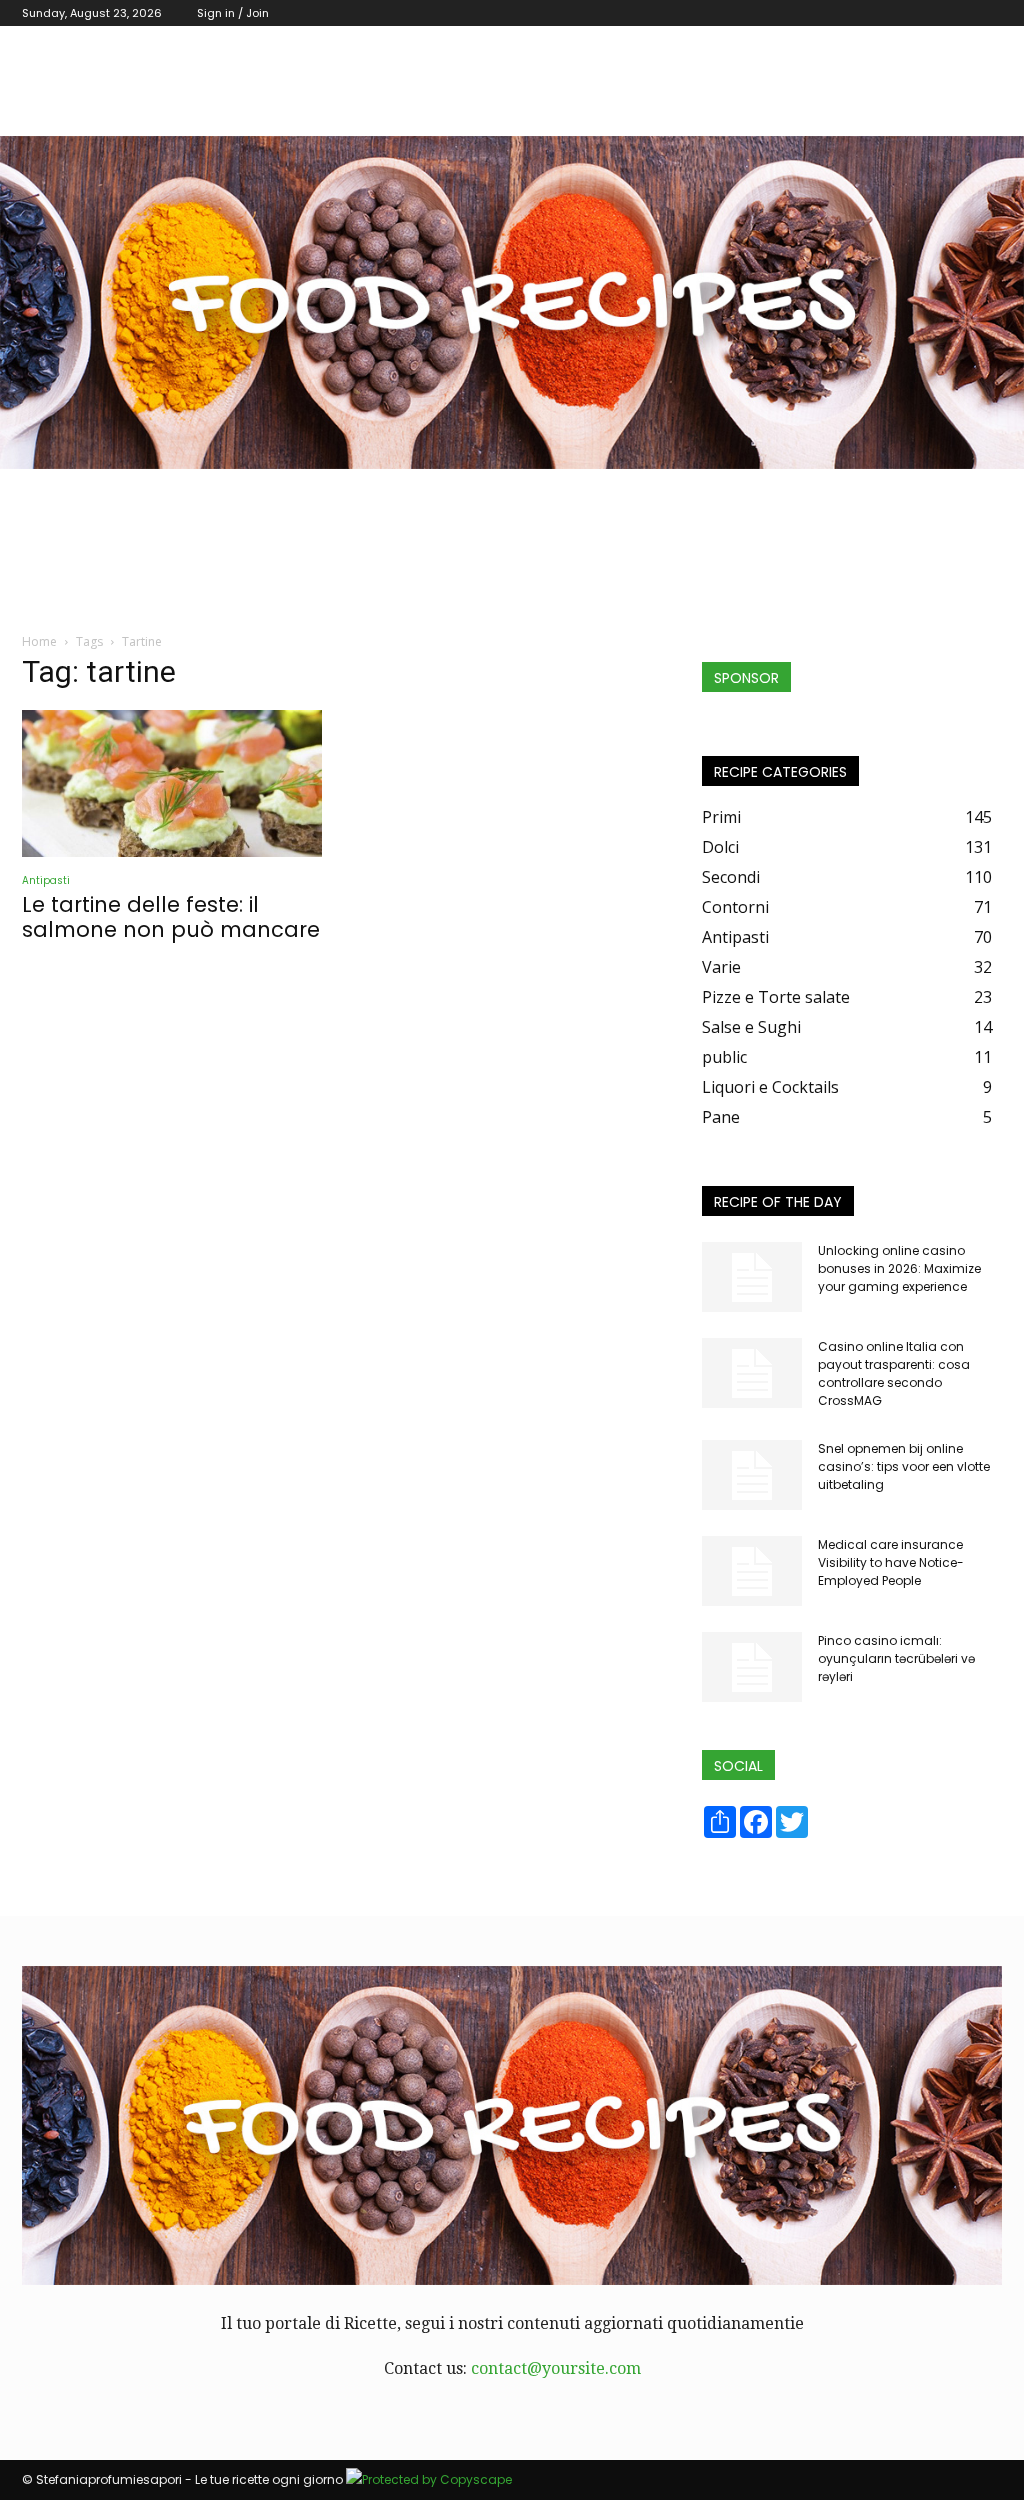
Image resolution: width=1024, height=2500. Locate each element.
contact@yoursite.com (556, 2368)
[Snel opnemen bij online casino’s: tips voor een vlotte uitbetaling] (752, 1475)
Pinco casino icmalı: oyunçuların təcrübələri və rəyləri (896, 1658)
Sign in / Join (233, 13)
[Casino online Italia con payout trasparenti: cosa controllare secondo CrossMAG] (752, 1373)
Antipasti (46, 880)
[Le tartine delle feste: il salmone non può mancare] (172, 783)
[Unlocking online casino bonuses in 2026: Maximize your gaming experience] (752, 1277)
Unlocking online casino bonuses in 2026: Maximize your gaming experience (899, 1268)
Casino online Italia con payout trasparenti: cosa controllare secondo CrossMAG (894, 1373)
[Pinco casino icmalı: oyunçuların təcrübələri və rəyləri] (752, 1667)
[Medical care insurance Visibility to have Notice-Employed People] (752, 1571)
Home (39, 641)
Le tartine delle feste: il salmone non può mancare (171, 917)
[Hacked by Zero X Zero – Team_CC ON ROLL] (512, 302)
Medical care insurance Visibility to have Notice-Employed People (891, 1562)
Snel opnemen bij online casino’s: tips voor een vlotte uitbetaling (904, 1466)
